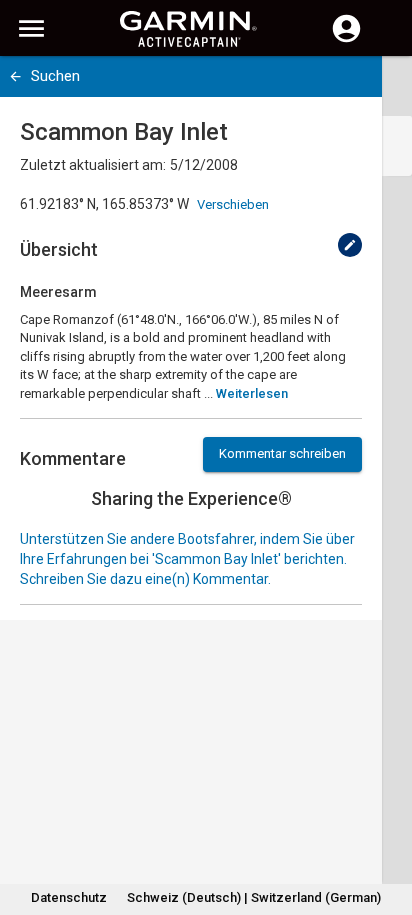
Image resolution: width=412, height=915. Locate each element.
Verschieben (233, 204)
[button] (387, 824)
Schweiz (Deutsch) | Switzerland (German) (254, 897)
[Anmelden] (346, 40)
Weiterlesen (252, 393)
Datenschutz (69, 897)
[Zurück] (15, 76)
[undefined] (350, 245)
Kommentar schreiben (282, 453)
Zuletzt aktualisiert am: (93, 165)
